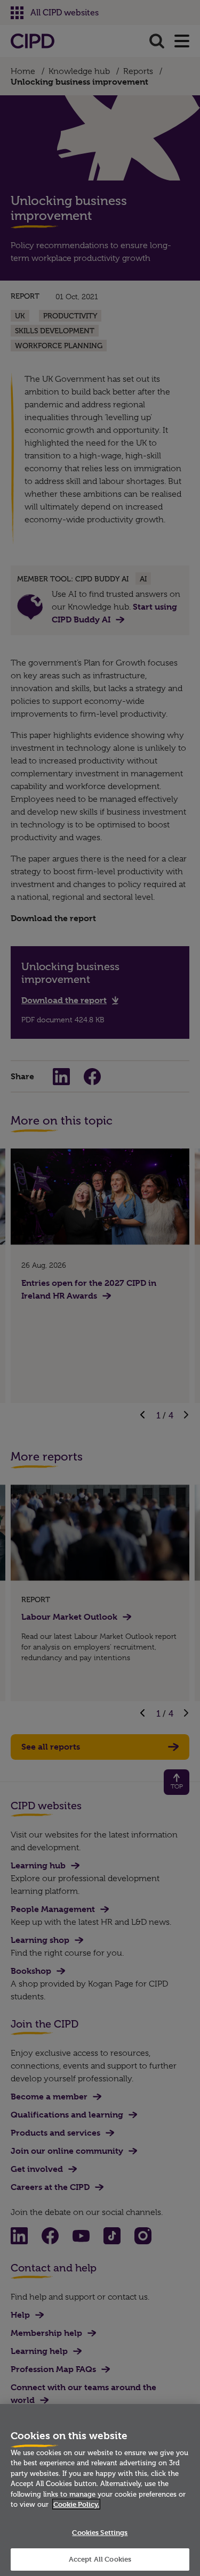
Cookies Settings (100, 2532)
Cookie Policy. (76, 2504)
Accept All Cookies (100, 2559)
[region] (100, 2490)
